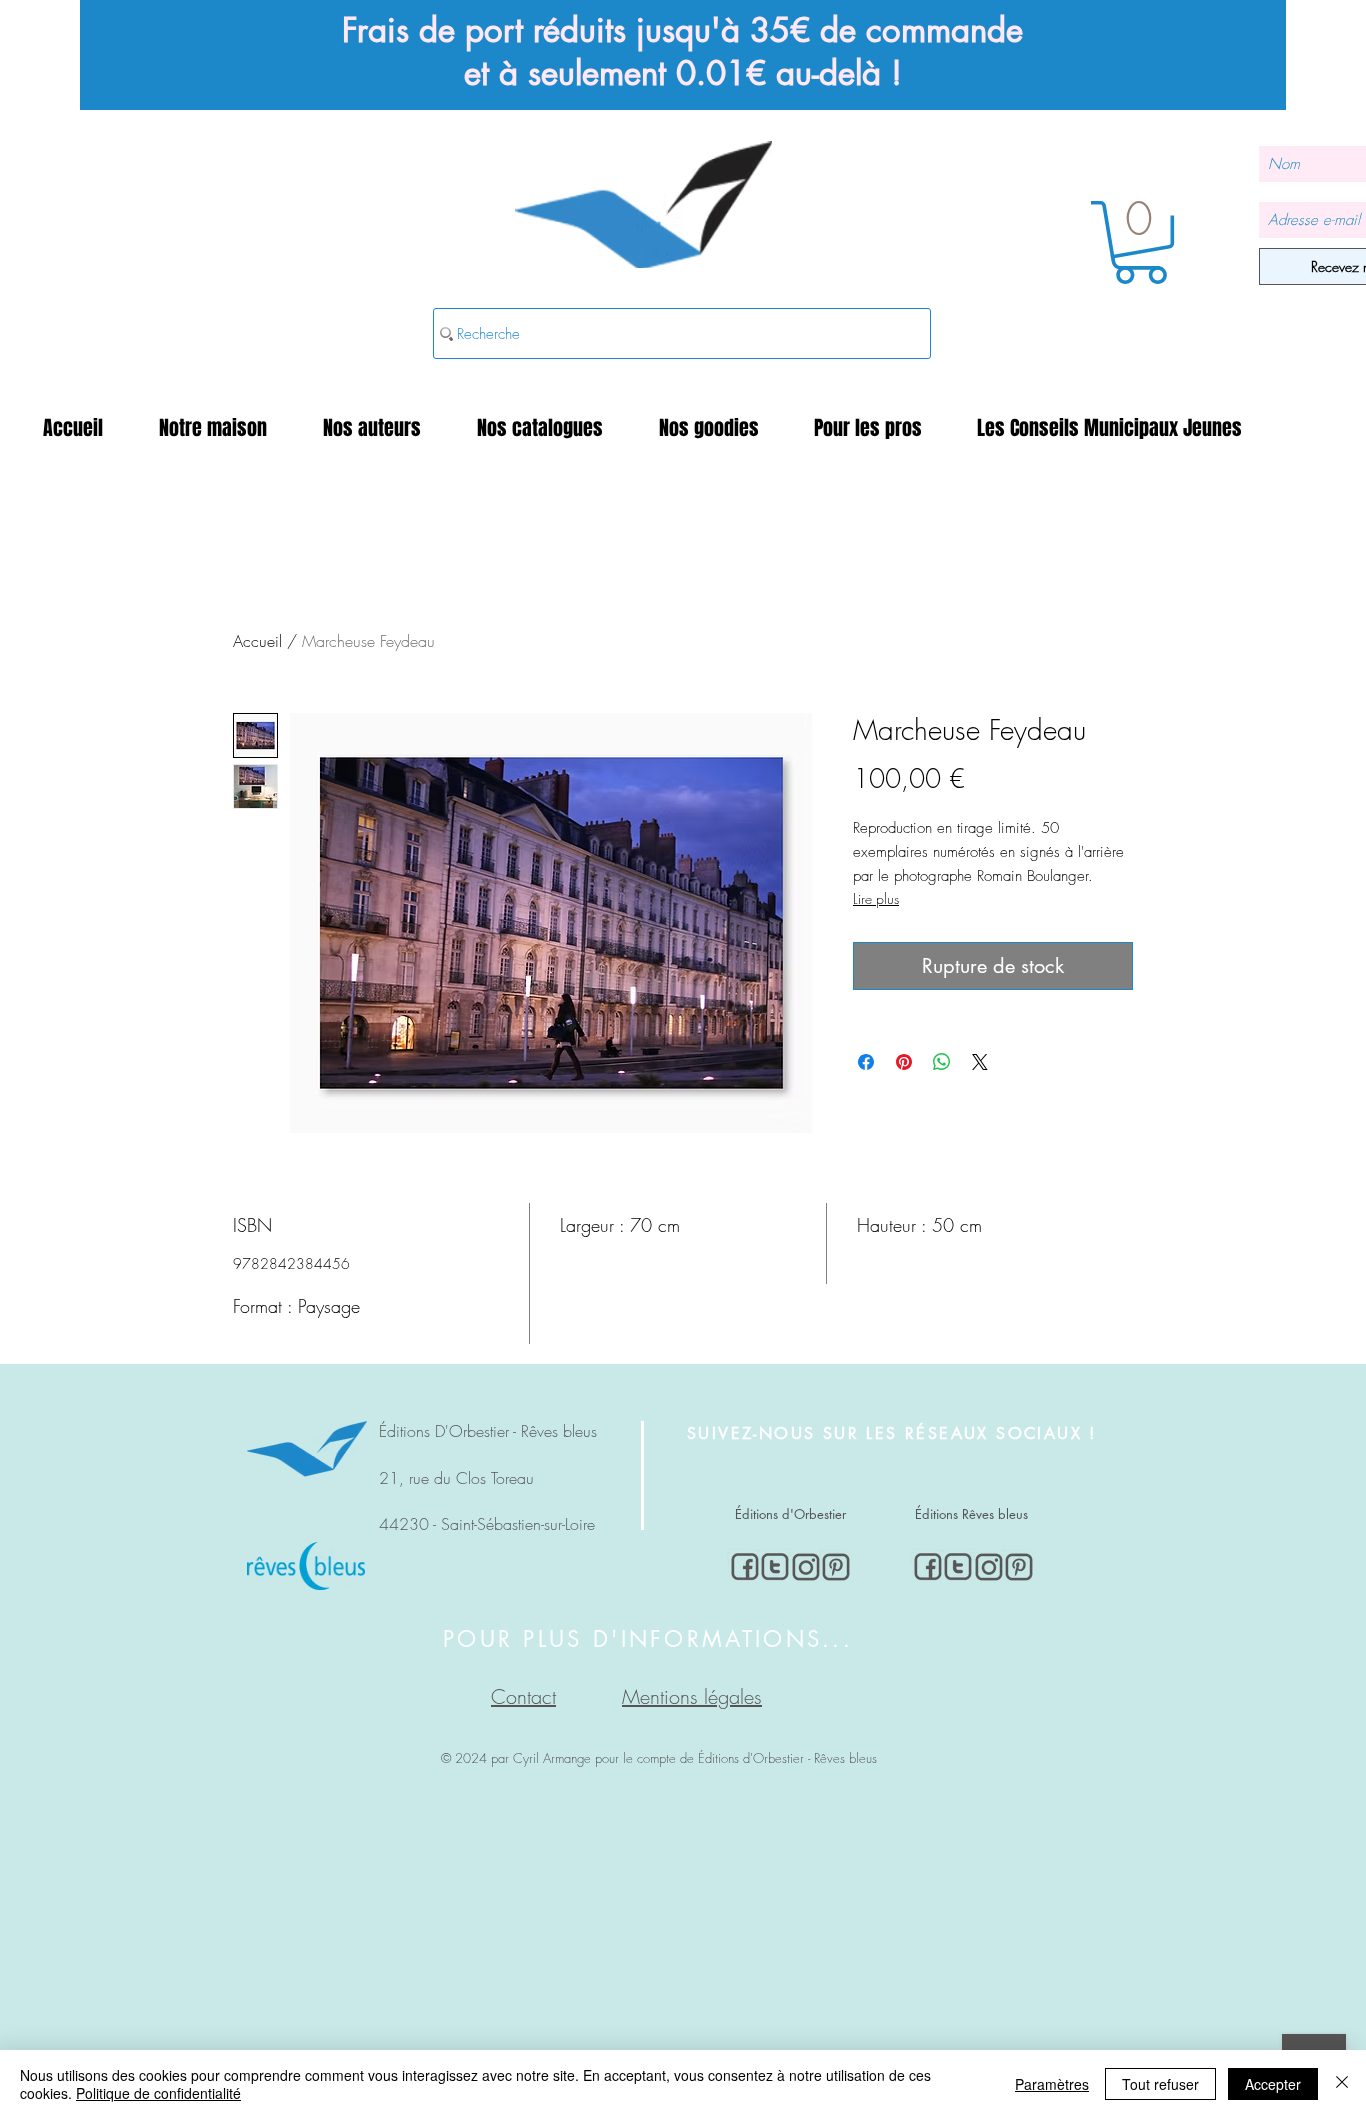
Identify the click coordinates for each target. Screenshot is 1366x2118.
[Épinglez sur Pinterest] (904, 1062)
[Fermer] (1342, 2084)
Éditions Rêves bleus (971, 1514)
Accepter (1273, 2084)
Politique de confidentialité (158, 2093)
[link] (1140, 242)
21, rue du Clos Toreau (456, 1478)
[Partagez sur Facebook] (866, 1062)
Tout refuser (1160, 2084)
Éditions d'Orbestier (790, 1514)
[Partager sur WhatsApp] (942, 1062)
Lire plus (876, 898)
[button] (226, 428)
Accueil (257, 641)
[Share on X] (980, 1062)
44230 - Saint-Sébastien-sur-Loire (487, 1524)
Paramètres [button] (1052, 2084)
